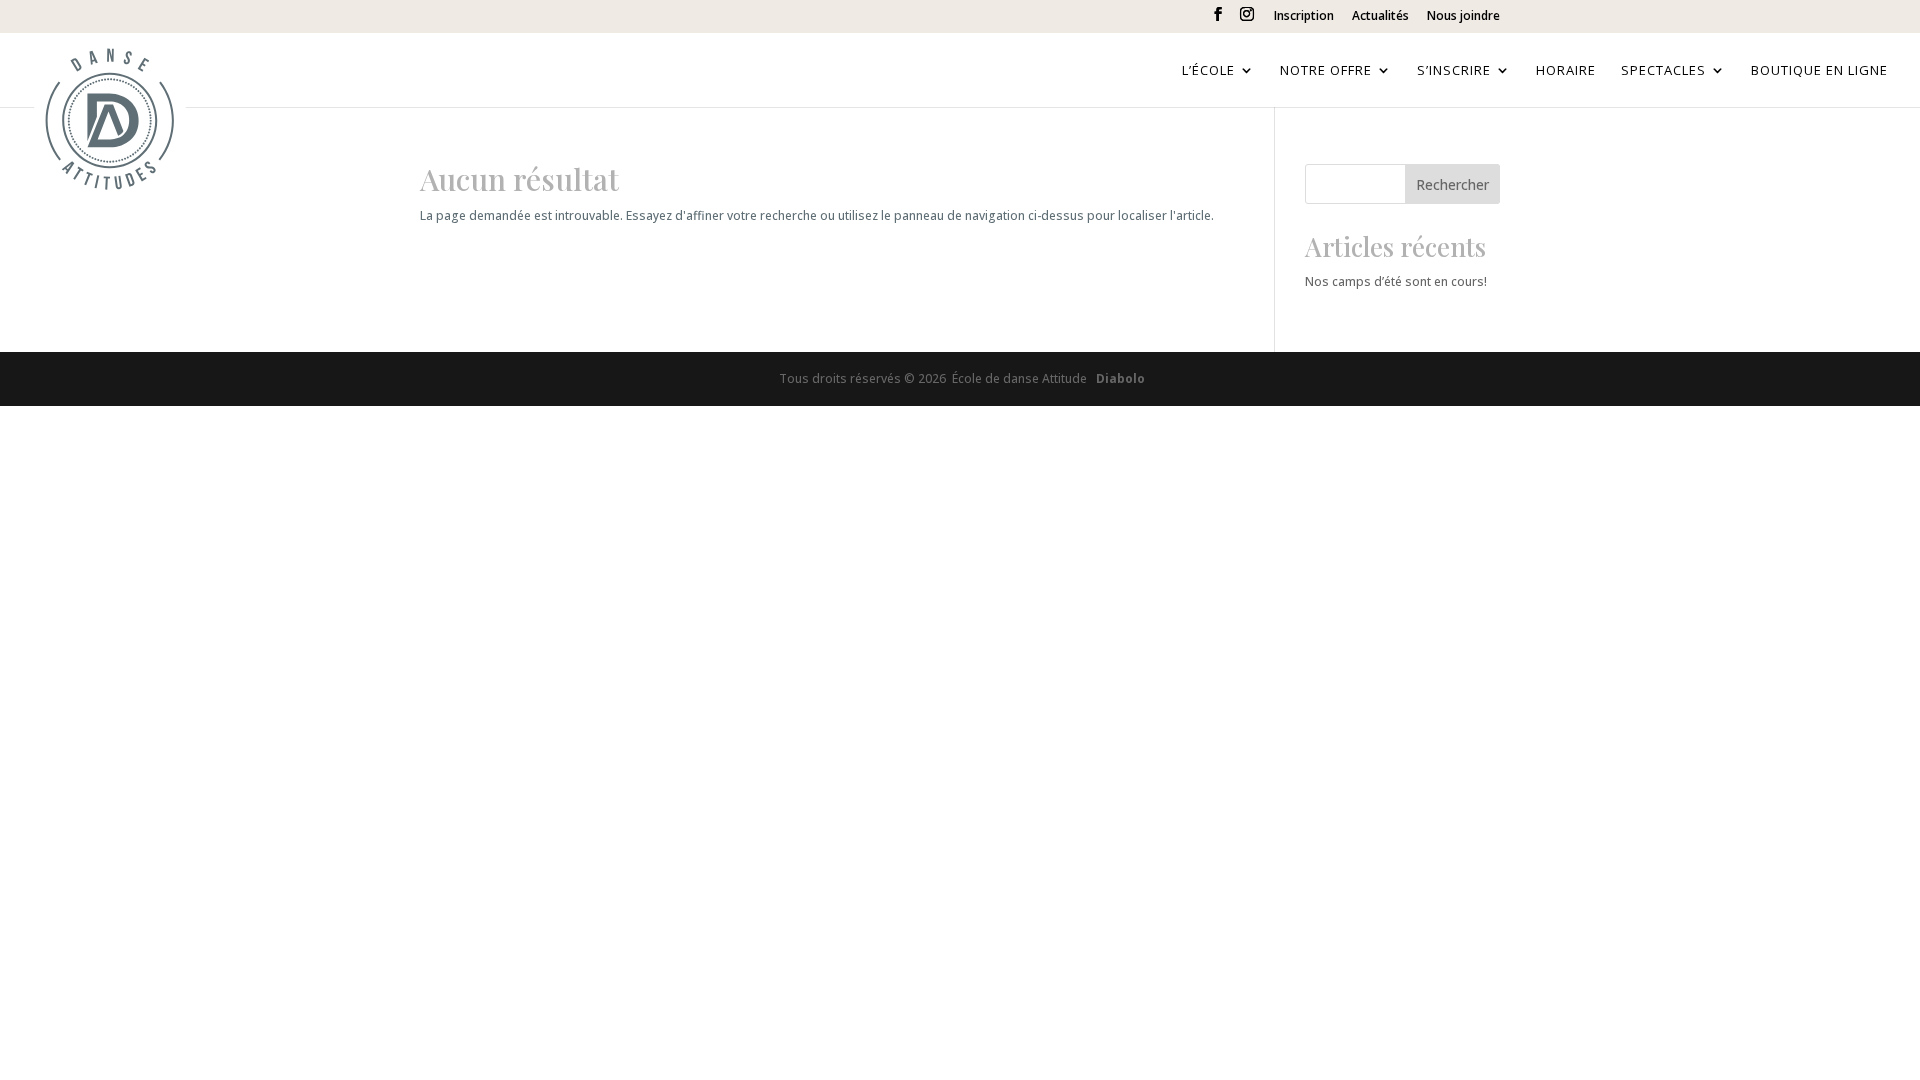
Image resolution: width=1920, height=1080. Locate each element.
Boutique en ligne (1819, 71)
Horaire (1566, 71)
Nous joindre (1463, 17)
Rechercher (1452, 184)
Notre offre (1326, 71)
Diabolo (1117, 378)
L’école (1208, 71)
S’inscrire (1454, 71)
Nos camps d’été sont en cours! (1396, 281)
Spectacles (1663, 71)
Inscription (1304, 17)
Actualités (1380, 17)
